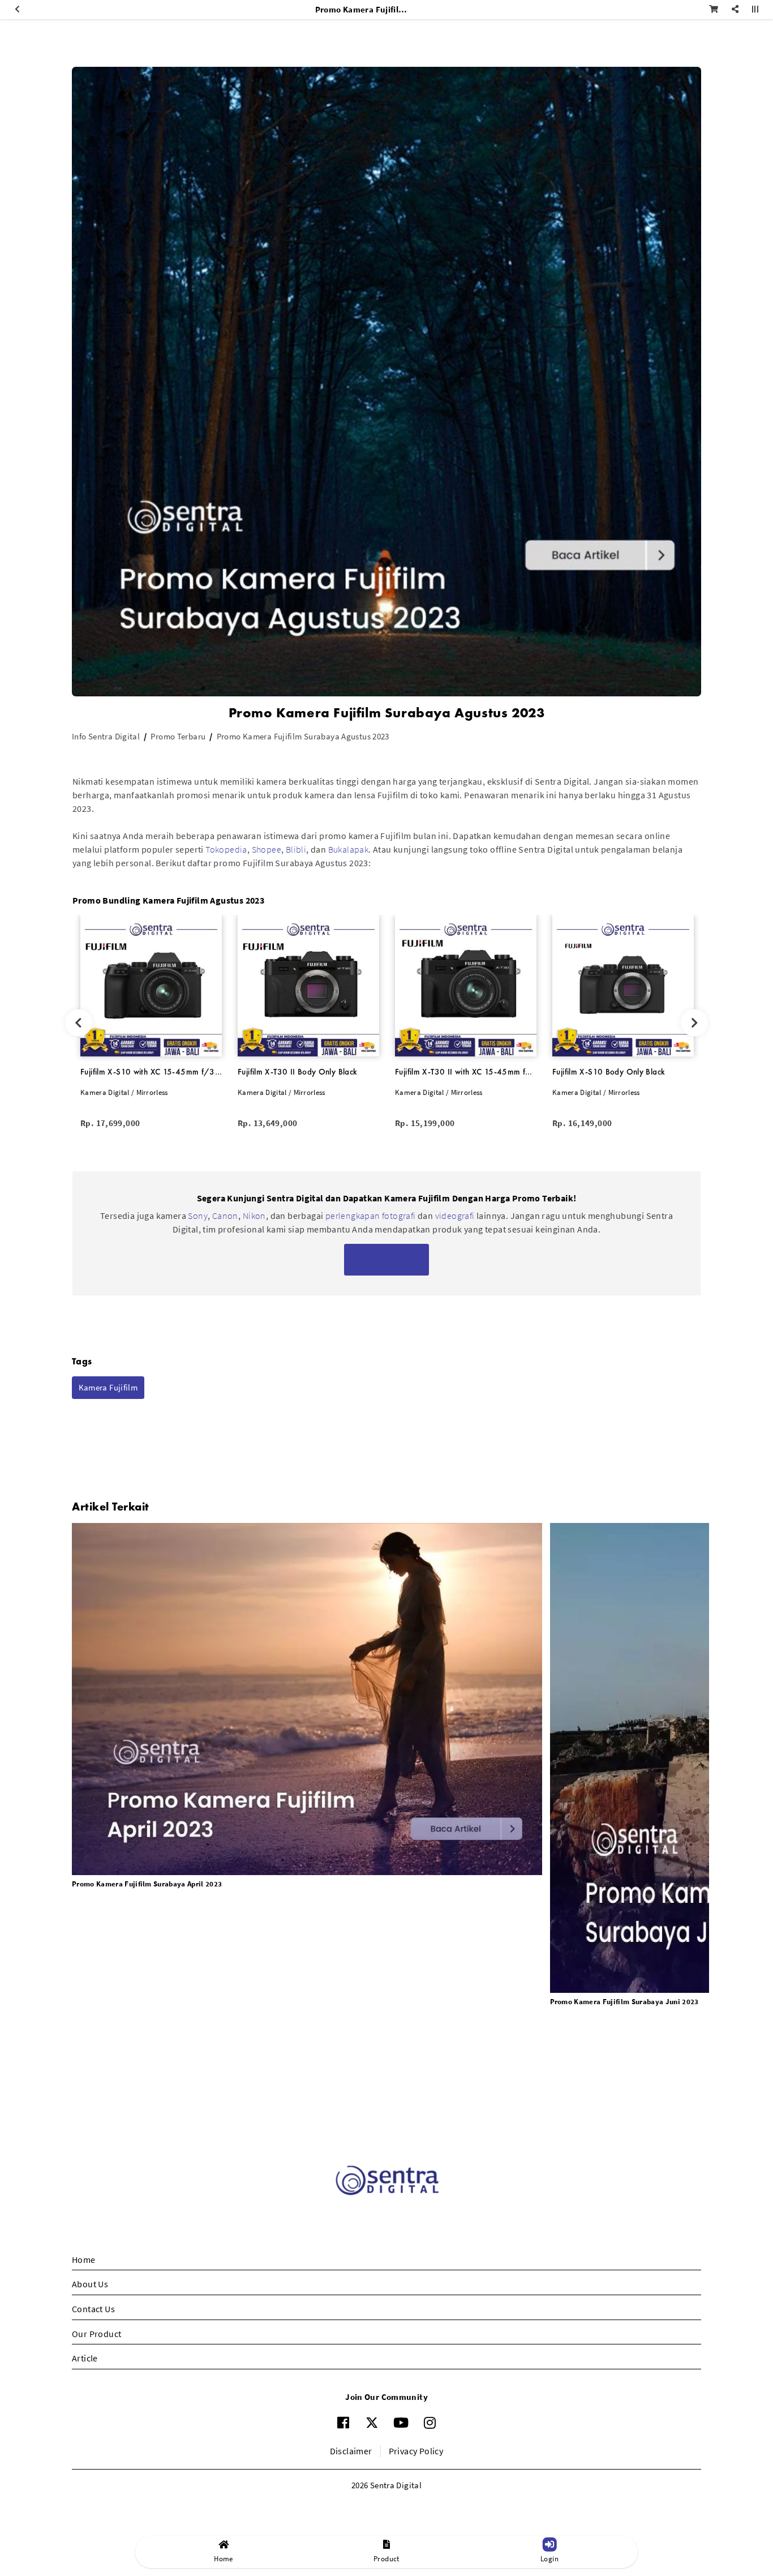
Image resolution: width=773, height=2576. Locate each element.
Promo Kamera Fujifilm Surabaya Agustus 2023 (303, 736)
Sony (198, 1216)
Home (84, 2260)
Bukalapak (349, 849)
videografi (456, 1216)
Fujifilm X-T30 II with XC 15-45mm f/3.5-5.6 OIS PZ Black (466, 1072)
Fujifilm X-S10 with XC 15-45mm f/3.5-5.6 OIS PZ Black (151, 1072)
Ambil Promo (386, 1259)
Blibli (296, 849)
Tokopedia (226, 849)
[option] (151, 1023)
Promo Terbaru (178, 736)
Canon (225, 1216)
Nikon (254, 1216)
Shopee (267, 849)
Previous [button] (78, 1023)
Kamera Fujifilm (108, 1387)
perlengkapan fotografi (371, 1216)
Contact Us (93, 2309)
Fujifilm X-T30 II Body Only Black (297, 1072)
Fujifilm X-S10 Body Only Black (609, 1072)
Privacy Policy (416, 2451)
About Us (90, 2284)
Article (85, 2358)
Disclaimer (351, 2451)
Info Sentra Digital (106, 736)
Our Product (96, 2334)
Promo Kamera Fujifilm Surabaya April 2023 (147, 1884)
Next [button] (695, 1023)
